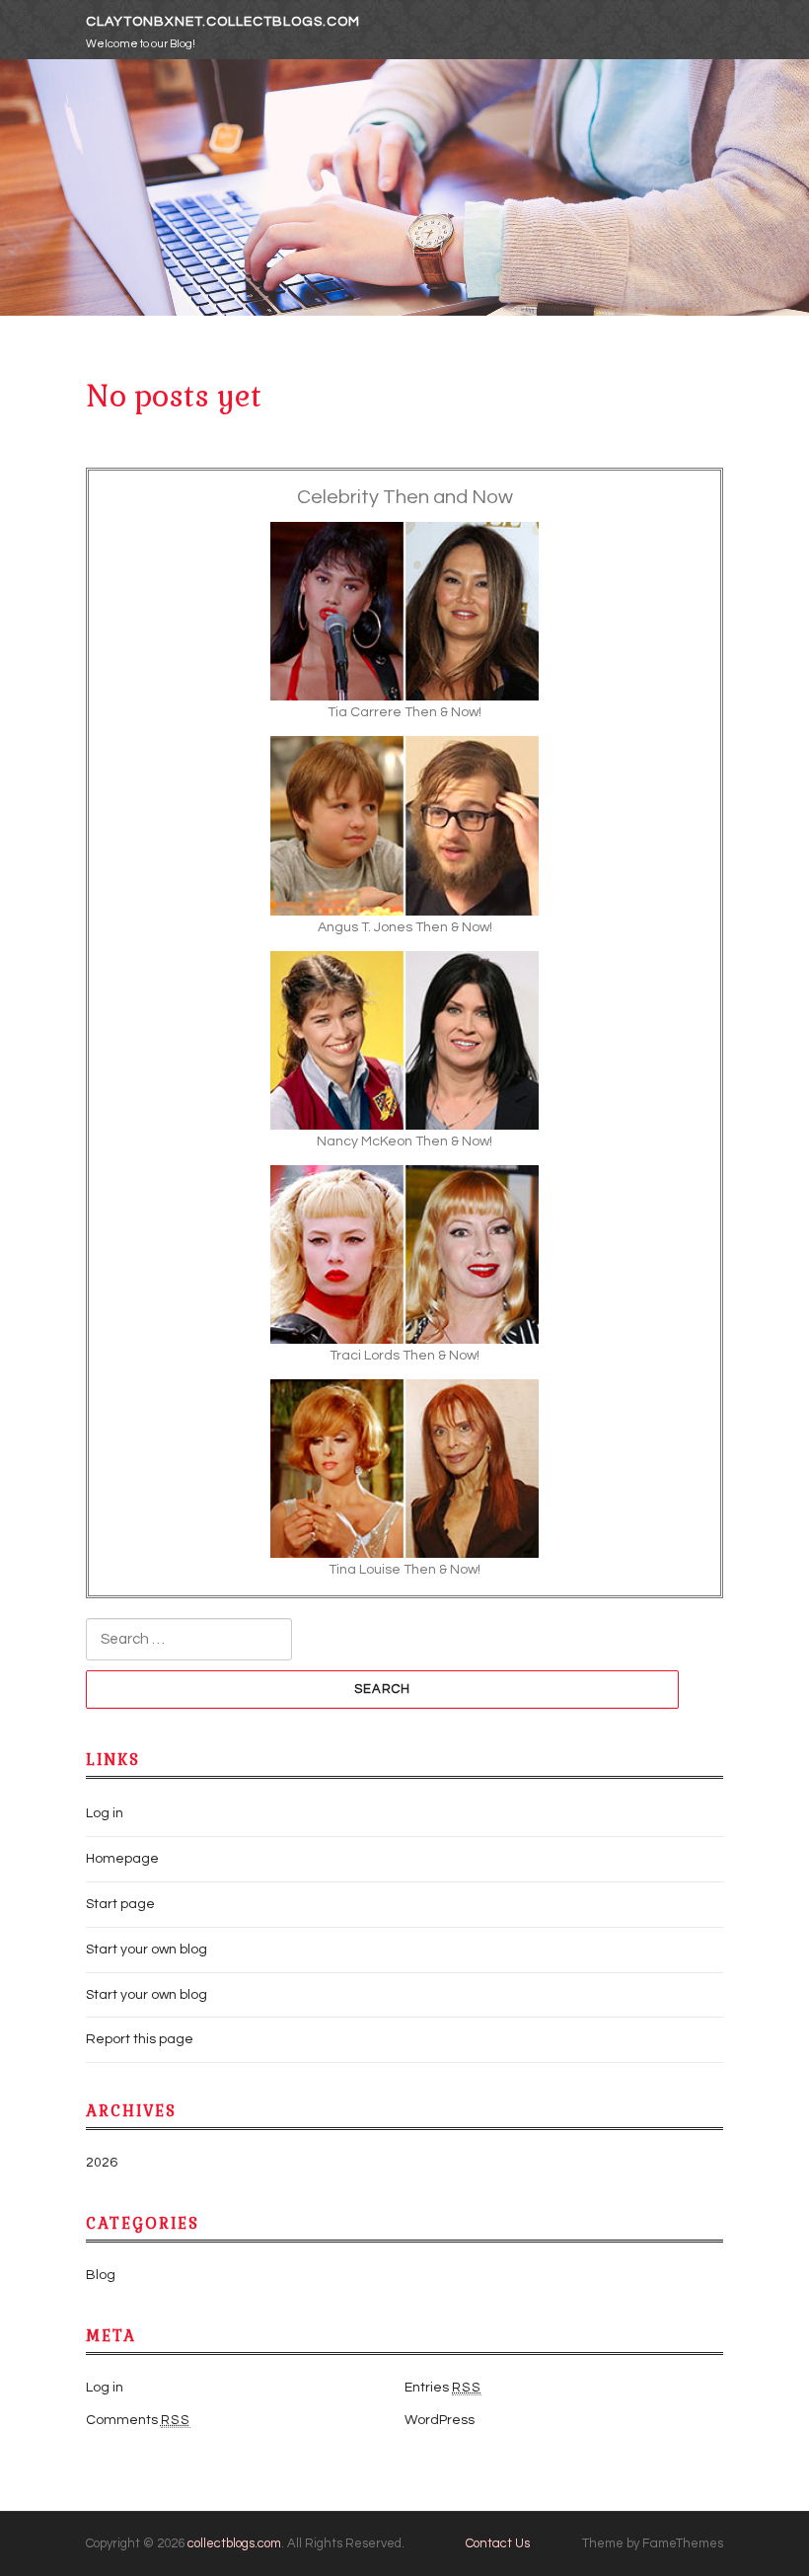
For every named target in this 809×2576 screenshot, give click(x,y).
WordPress (440, 2420)
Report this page (140, 2039)
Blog (101, 2275)
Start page (120, 1904)
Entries (443, 2388)
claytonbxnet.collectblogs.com (223, 22)
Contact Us (498, 2543)
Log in (105, 1813)
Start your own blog (147, 1950)
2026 (102, 2163)
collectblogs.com (234, 2543)
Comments (138, 2420)
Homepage (122, 1859)
